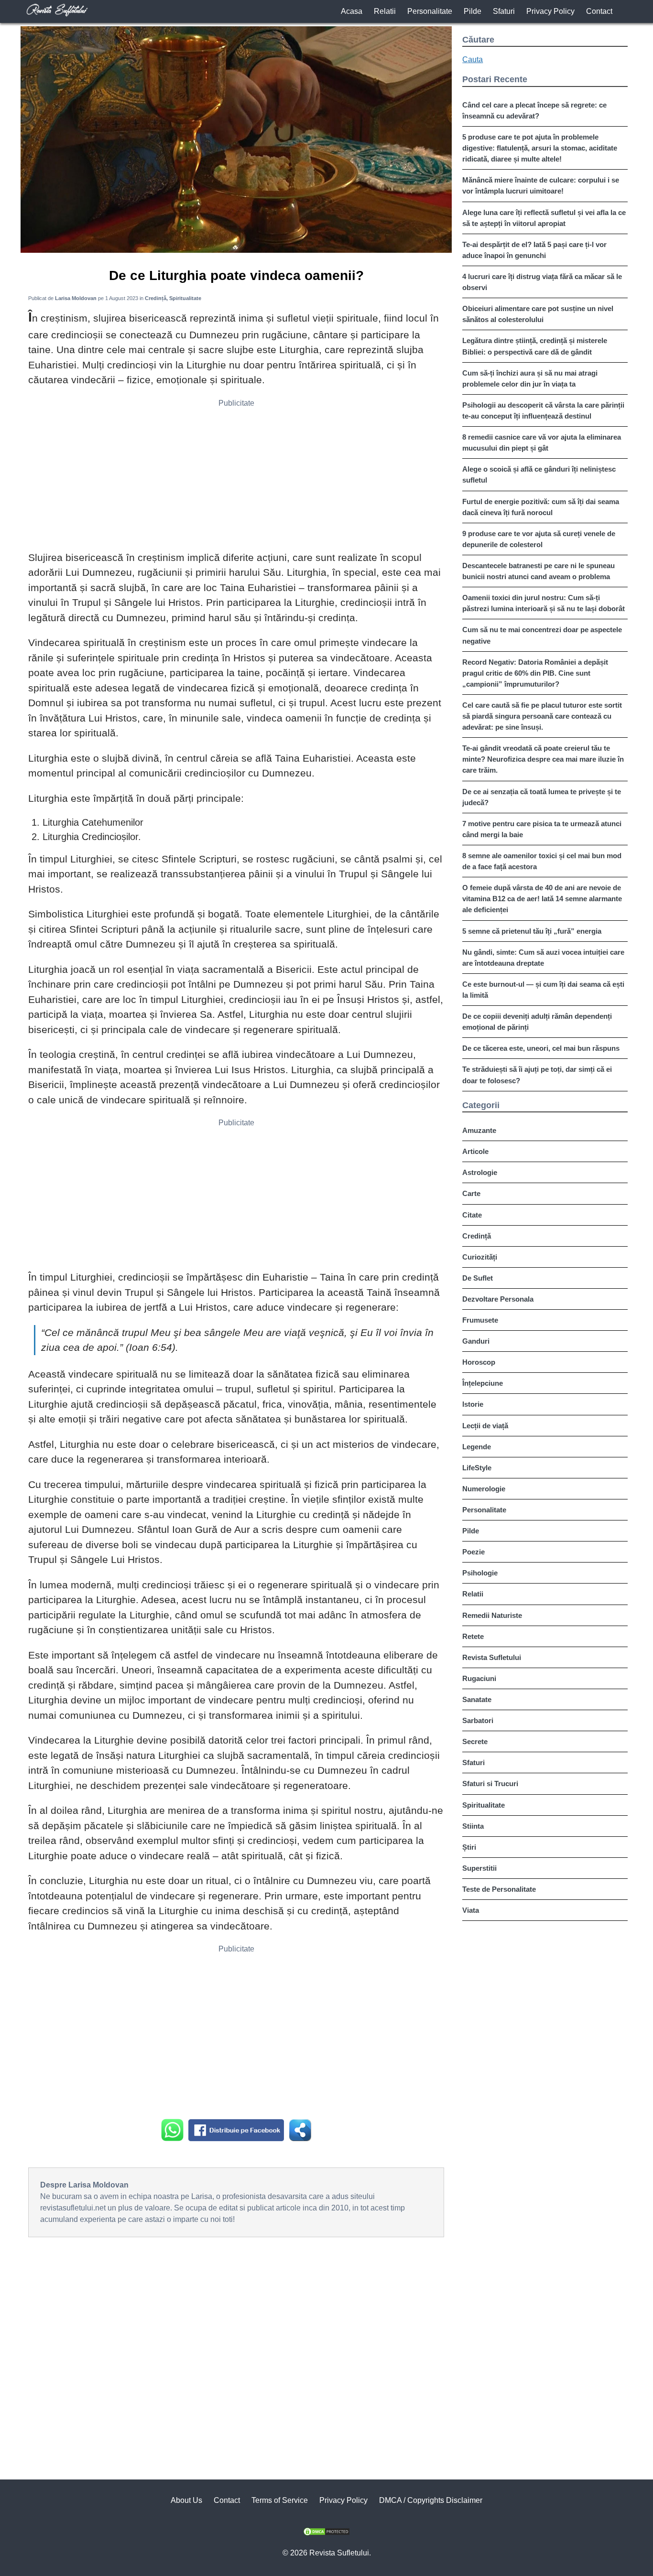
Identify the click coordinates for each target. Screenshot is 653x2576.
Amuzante (479, 1130)
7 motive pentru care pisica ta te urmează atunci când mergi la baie (542, 829)
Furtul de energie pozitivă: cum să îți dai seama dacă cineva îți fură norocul (541, 507)
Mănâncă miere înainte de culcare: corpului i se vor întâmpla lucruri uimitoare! (541, 185)
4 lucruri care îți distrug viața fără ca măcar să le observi (542, 282)
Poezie (473, 1552)
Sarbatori (478, 1720)
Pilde (473, 11)
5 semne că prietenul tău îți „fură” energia (532, 931)
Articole (475, 1151)
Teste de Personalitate (499, 1889)
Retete (473, 1636)
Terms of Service (280, 2500)
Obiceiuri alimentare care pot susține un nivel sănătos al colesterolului (538, 314)
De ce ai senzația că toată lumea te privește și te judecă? (542, 797)
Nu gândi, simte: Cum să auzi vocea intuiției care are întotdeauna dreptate (543, 958)
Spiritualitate (484, 1805)
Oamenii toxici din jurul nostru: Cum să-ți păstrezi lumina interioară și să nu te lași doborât (544, 603)
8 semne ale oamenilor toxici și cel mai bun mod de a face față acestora (542, 861)
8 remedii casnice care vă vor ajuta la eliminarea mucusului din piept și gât (542, 442)
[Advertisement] (236, 478)
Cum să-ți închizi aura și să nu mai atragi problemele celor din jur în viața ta (530, 378)
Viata (471, 1910)
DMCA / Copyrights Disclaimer (431, 2500)
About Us (186, 2500)
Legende (477, 1447)
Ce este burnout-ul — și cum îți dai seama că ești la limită (543, 990)
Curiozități (480, 1257)
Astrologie (480, 1172)
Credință (477, 1236)
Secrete (475, 1741)
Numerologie (484, 1489)
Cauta (473, 59)
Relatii (385, 11)
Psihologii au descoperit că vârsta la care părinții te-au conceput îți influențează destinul (543, 410)
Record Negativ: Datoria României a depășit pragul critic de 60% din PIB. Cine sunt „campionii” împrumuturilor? (535, 673)
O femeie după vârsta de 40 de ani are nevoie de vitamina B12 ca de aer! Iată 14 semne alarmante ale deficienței (542, 899)
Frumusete (480, 1320)
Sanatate (477, 1699)
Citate (472, 1215)
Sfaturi (504, 11)
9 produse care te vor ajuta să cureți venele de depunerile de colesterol (539, 539)
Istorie (473, 1404)
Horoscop (479, 1362)
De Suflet (478, 1278)
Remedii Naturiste (492, 1615)
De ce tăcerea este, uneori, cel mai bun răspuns (541, 1048)
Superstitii (479, 1868)
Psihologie (480, 1573)
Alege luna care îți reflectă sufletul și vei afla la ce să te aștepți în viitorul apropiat (544, 218)
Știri (469, 1847)
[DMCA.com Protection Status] (326, 2533)
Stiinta (473, 1826)
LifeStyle (477, 1468)
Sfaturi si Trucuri (490, 1784)
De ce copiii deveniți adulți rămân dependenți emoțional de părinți (537, 1022)
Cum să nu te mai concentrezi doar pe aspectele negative (542, 635)
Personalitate (430, 11)
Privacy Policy (550, 11)
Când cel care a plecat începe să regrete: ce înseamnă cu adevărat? (534, 110)
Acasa (352, 11)
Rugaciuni (479, 1678)
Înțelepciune (483, 1383)
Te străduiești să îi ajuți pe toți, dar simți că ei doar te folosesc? (537, 1075)
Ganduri (476, 1341)
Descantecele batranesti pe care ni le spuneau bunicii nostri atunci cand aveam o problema (539, 571)
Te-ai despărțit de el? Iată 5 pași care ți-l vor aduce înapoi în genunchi (534, 250)
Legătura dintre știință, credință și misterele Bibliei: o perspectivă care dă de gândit (535, 346)
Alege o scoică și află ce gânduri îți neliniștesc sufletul (539, 474)
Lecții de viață (485, 1426)
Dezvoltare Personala (498, 1299)
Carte (471, 1193)
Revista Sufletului (492, 1657)
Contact (599, 11)
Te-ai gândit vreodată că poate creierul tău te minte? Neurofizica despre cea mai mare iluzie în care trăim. (543, 759)
